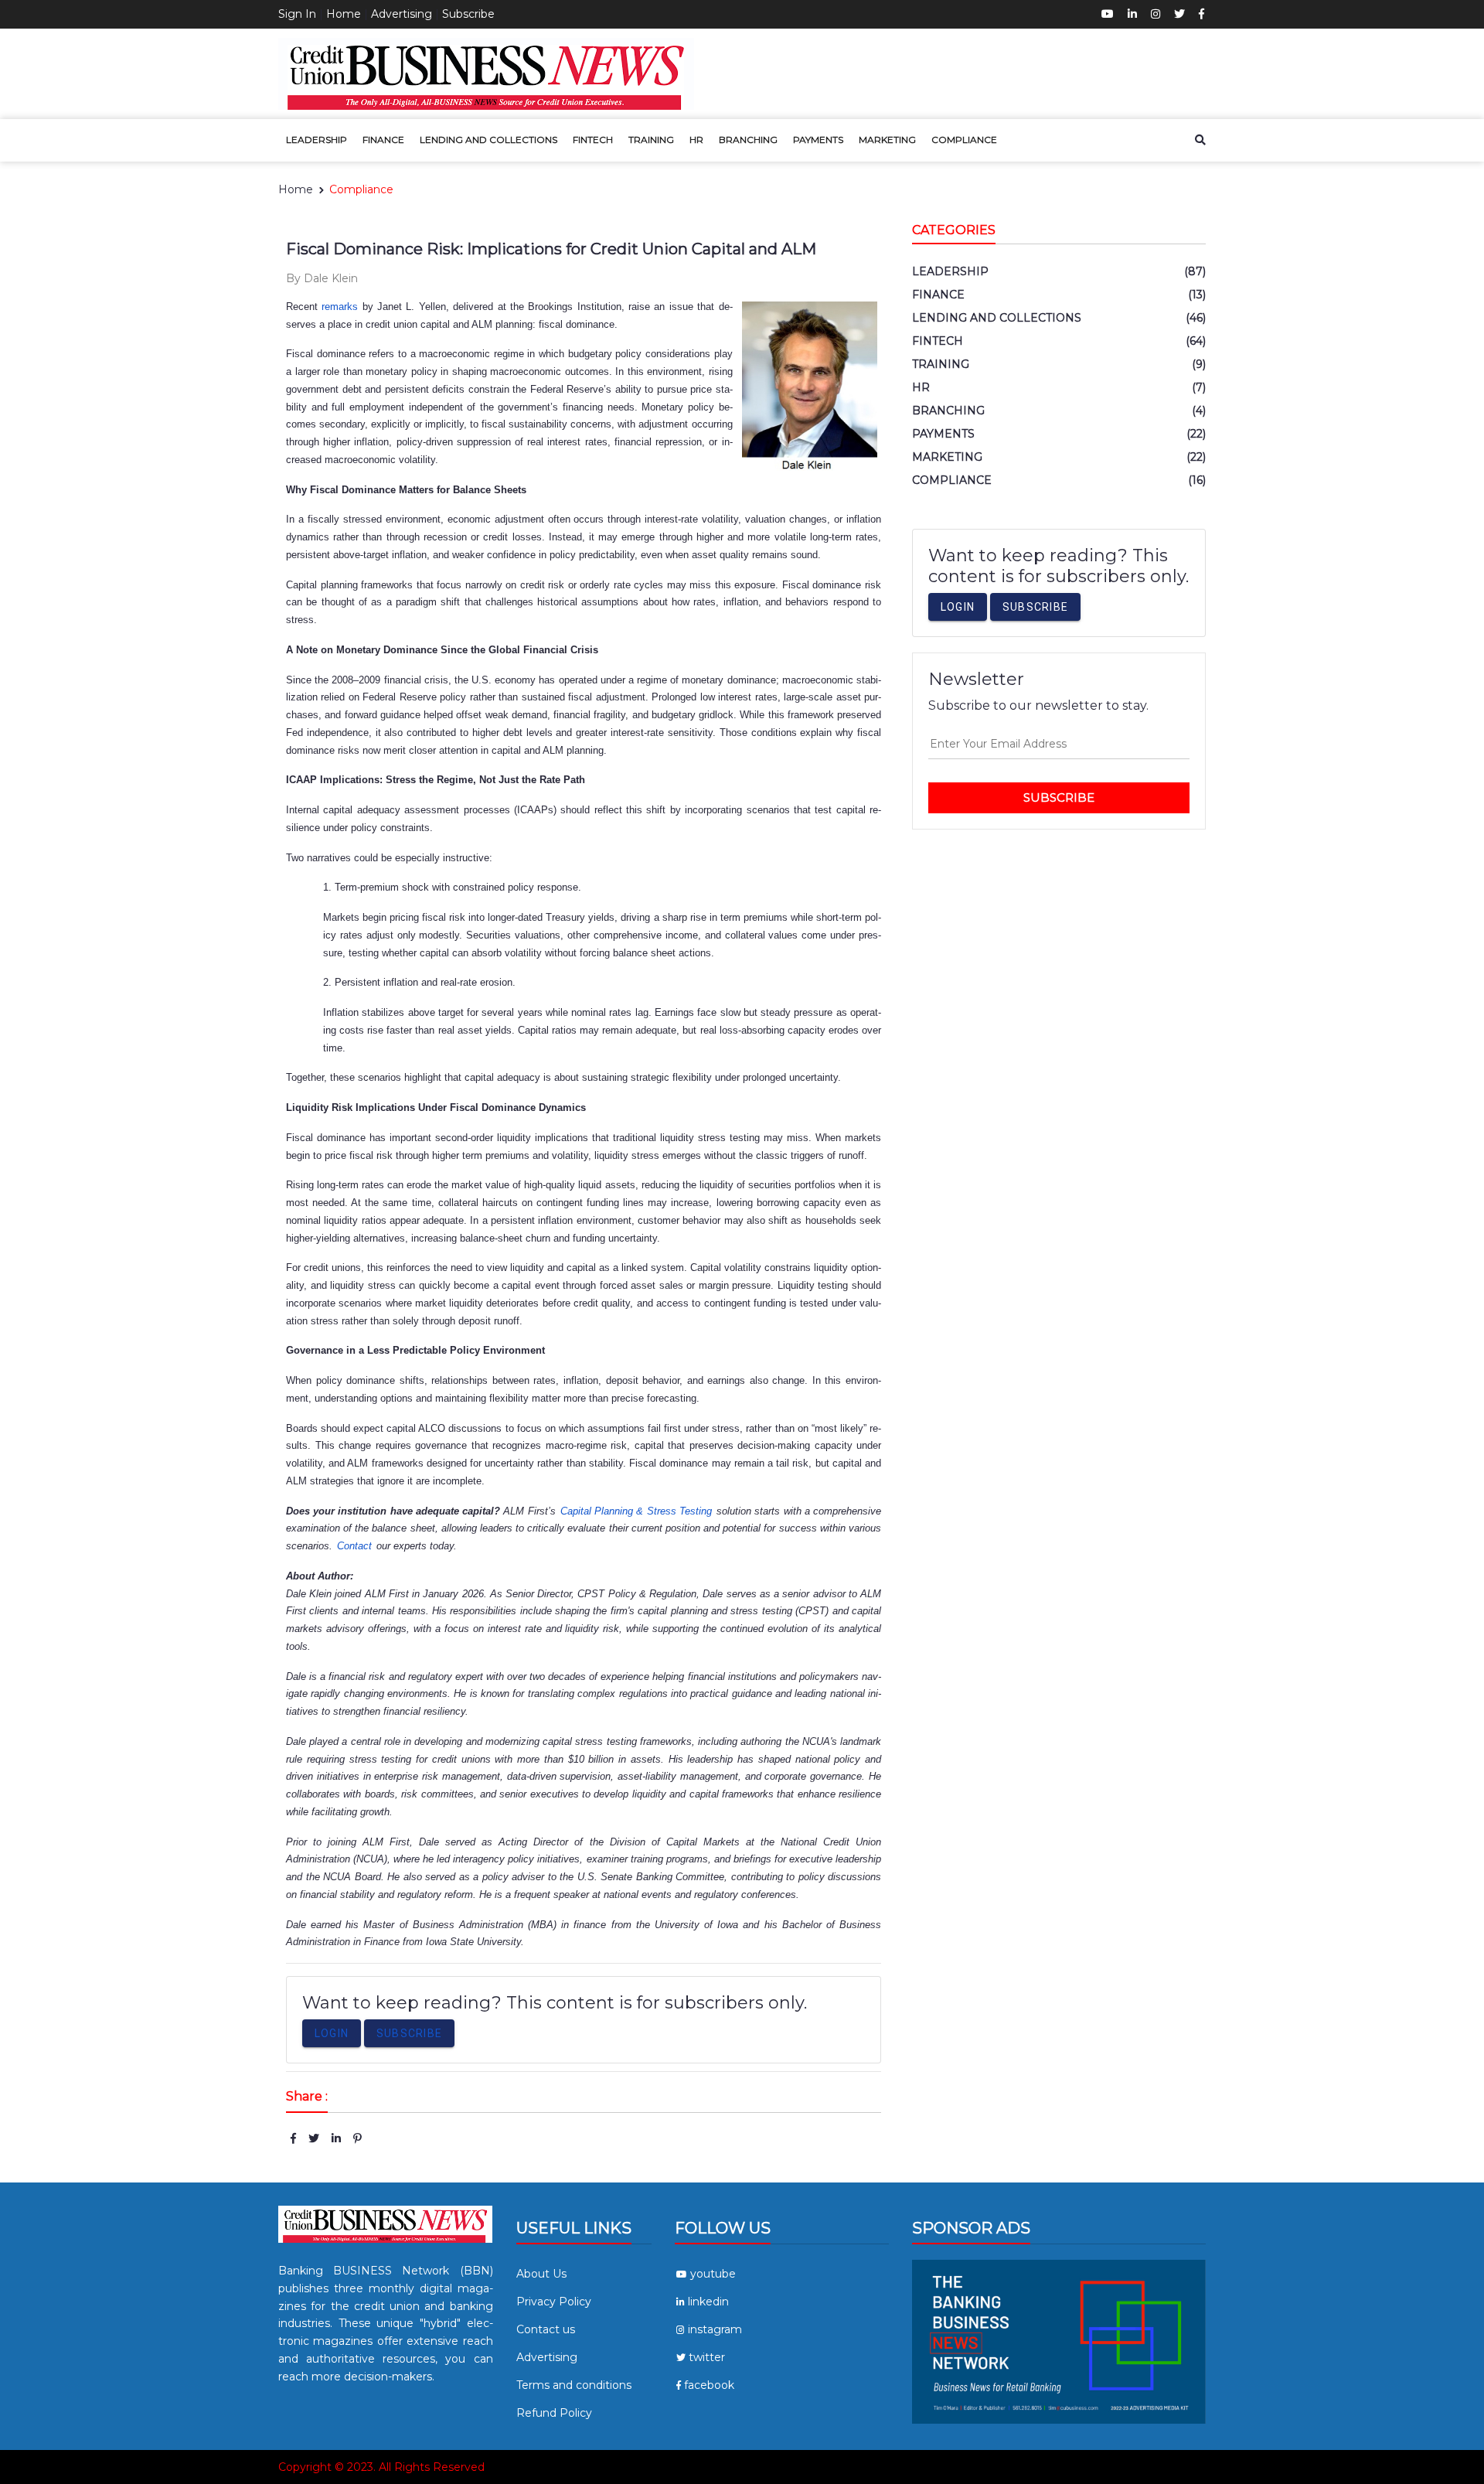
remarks (340, 307)
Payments (818, 140)
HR (696, 140)
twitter (707, 2357)
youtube (713, 2274)
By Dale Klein (322, 278)
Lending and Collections (488, 140)
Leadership (317, 140)
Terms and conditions (574, 2385)
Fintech (593, 140)
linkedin (708, 2302)
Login (332, 2033)
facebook (709, 2385)
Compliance (964, 140)
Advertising (402, 14)
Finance (383, 140)
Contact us (546, 2329)
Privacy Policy (554, 2302)
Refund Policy (554, 2413)
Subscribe (468, 14)
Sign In (297, 14)
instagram (715, 2329)
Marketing (887, 140)
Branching (748, 140)
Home (344, 14)
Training (651, 140)
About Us (541, 2274)
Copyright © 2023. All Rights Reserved (381, 2467)
